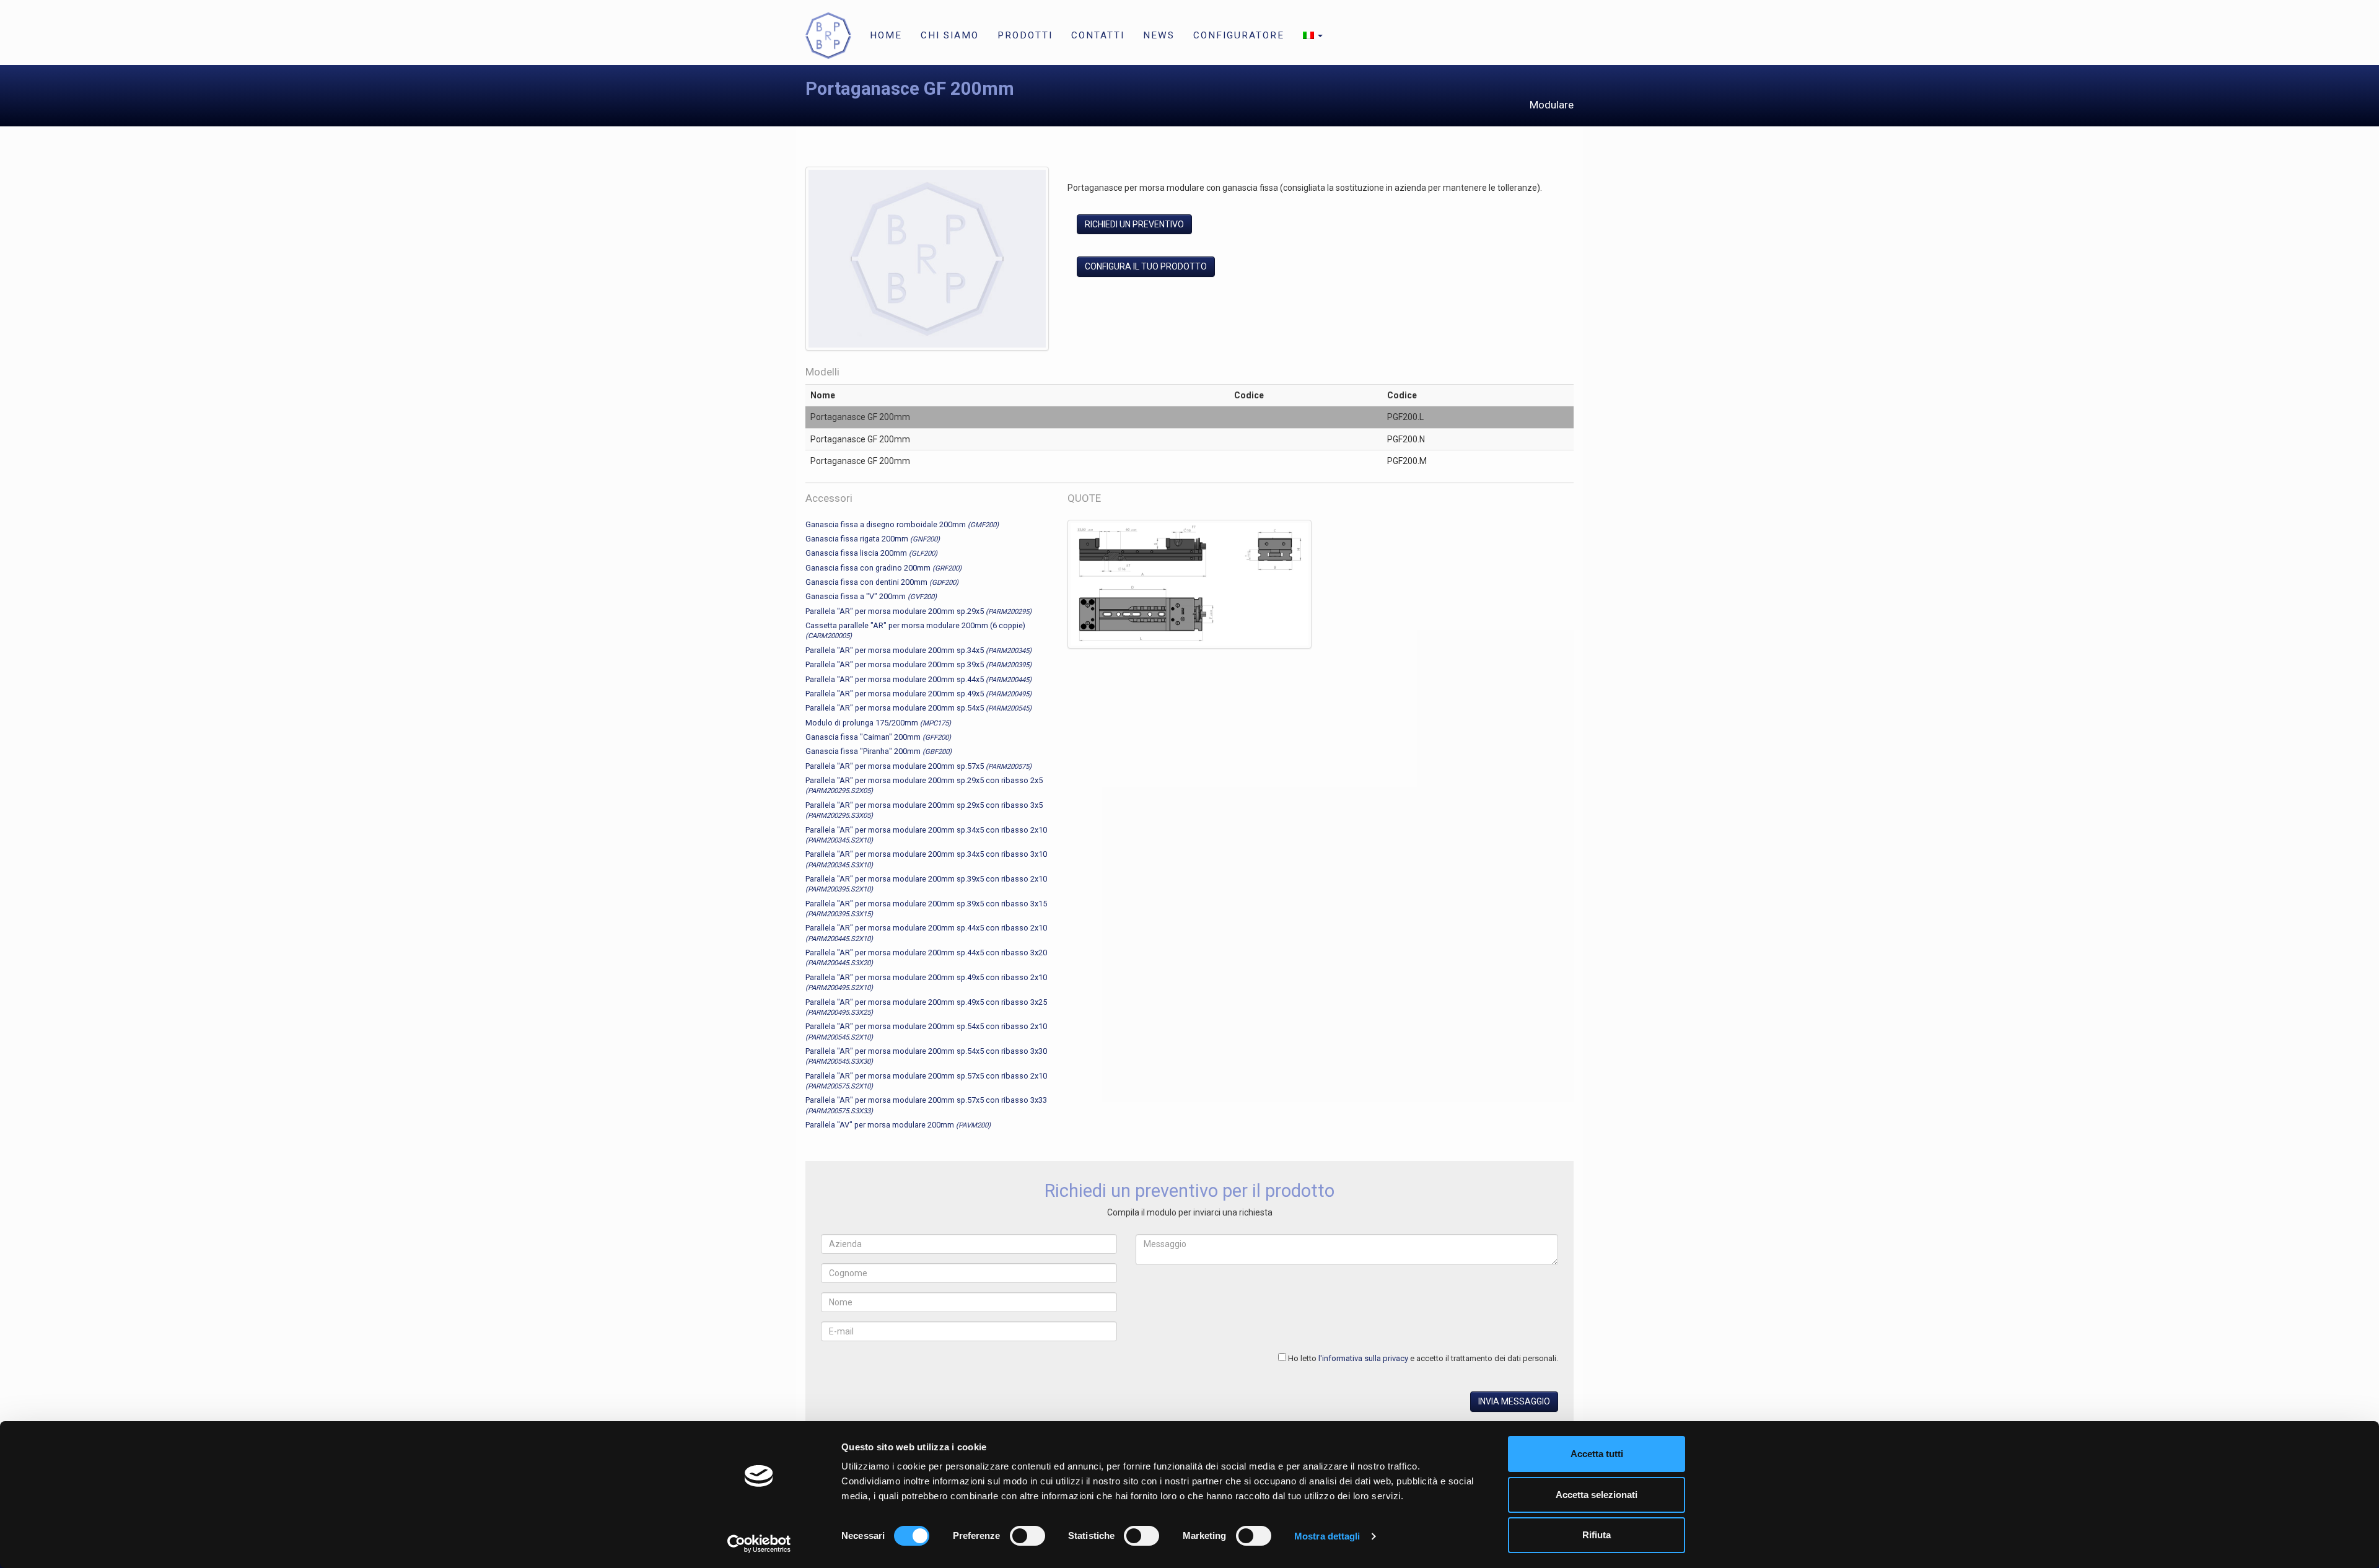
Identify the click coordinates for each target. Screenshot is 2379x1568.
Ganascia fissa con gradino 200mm (883, 568)
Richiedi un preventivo (1134, 224)
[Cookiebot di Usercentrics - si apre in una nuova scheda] (759, 1544)
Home (886, 35)
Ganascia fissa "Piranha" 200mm (878, 751)
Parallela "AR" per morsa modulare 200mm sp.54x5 (918, 708)
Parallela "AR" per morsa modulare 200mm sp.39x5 (918, 664)
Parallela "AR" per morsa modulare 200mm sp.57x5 (918, 766)
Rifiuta (1597, 1535)
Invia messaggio (1514, 1401)
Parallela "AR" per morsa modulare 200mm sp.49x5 (918, 694)
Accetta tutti (1597, 1454)
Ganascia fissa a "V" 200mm (871, 596)
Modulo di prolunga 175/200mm (878, 723)
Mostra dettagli (1327, 1536)
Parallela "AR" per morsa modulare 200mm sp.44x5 (918, 679)
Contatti (1098, 35)
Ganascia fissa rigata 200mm (873, 539)
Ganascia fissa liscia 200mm (871, 553)
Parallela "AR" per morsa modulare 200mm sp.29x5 (918, 611)
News (1159, 35)
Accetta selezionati (1597, 1495)
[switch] (1027, 1536)
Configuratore (1239, 35)
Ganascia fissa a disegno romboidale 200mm (902, 524)
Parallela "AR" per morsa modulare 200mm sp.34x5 (918, 650)
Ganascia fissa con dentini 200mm (882, 582)
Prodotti (1025, 35)
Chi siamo (950, 35)
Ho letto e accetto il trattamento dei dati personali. (1423, 1358)
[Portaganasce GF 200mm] (927, 261)
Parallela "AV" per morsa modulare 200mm (898, 1125)
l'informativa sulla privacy (1363, 1358)
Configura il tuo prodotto (1146, 266)
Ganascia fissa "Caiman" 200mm (878, 737)
